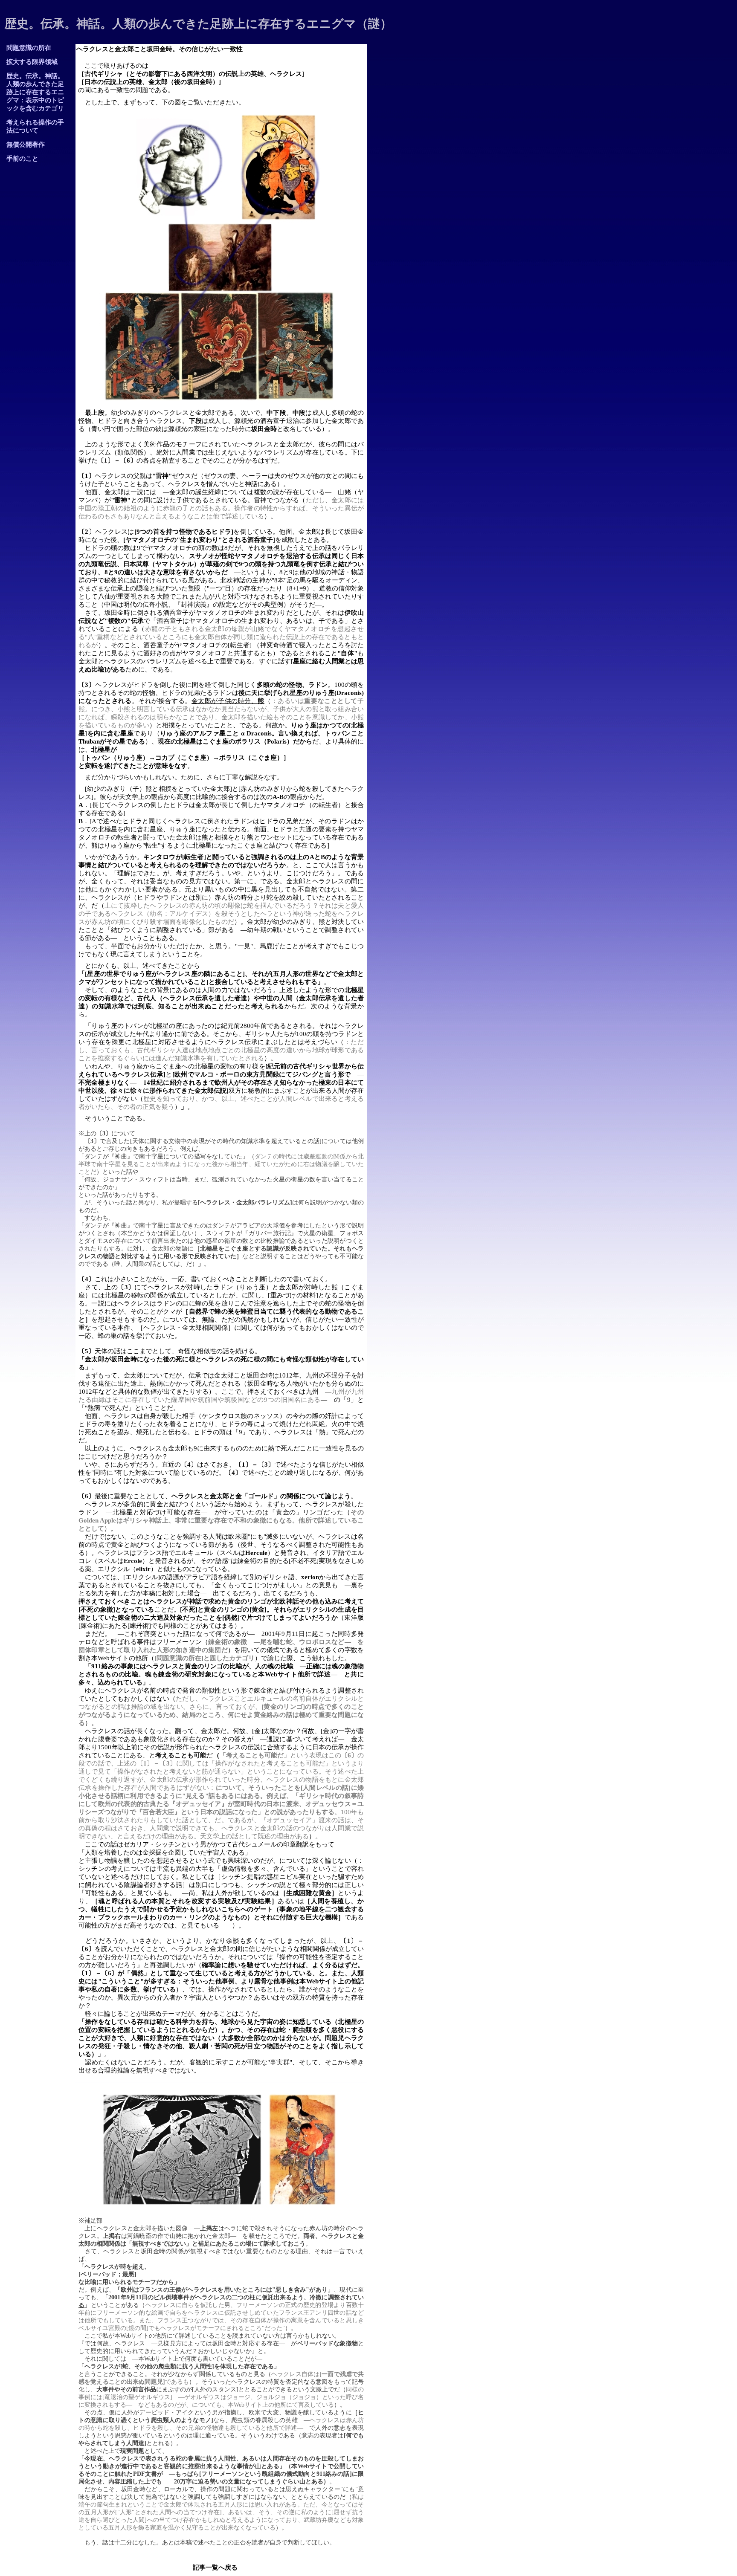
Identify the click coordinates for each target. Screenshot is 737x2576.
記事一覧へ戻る (215, 2567)
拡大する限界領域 (32, 62)
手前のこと (32, 159)
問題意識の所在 (29, 48)
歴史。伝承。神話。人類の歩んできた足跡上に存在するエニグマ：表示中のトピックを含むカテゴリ (35, 92)
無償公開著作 (29, 145)
